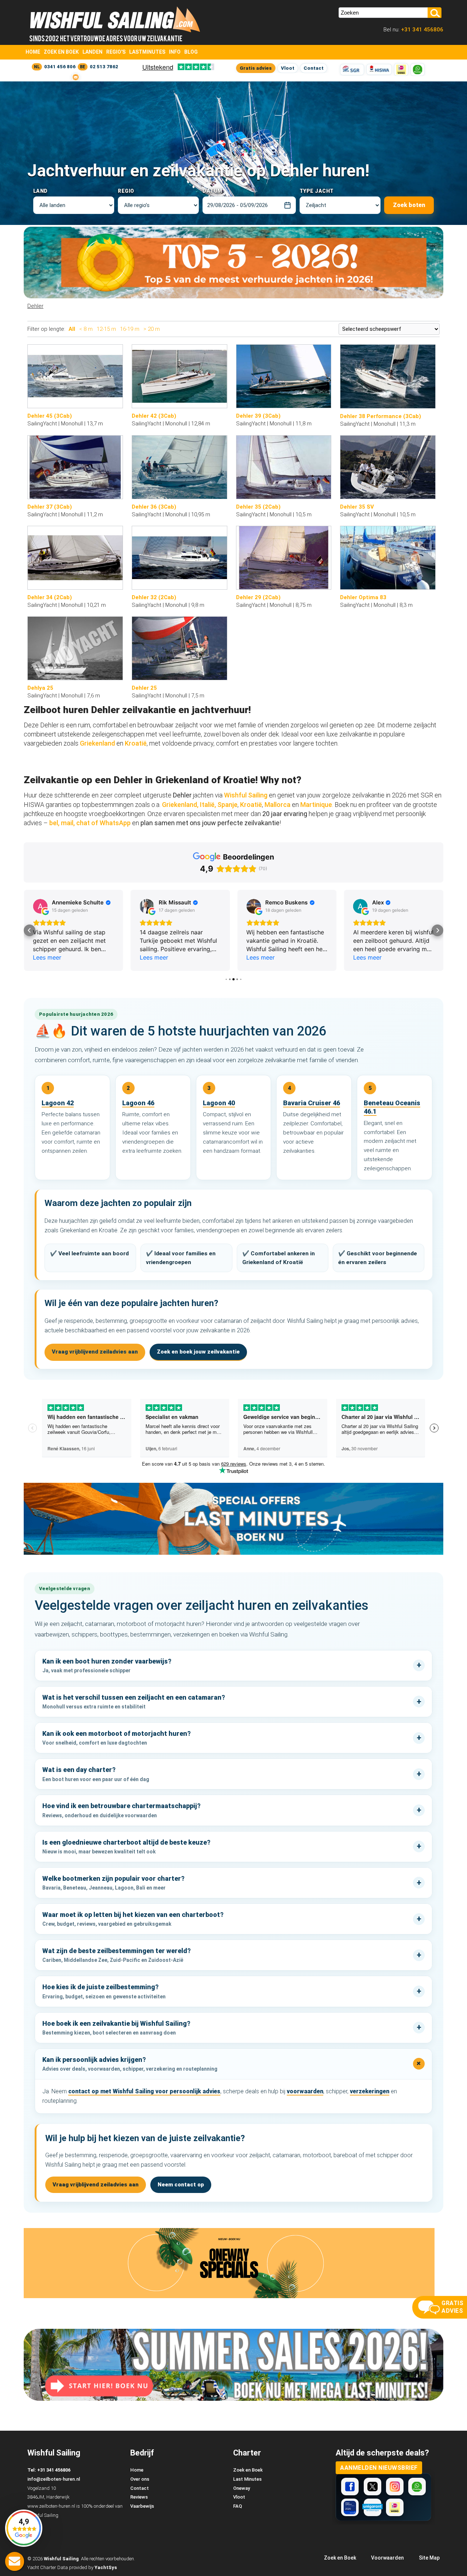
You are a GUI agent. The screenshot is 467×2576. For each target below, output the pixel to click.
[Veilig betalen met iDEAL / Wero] (401, 70)
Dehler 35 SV (357, 507)
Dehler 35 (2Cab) (258, 507)
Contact (314, 68)
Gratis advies (256, 68)
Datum (212, 191)
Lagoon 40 (219, 1103)
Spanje (227, 805)
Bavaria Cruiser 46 (312, 1103)
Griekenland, (180, 805)
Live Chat (15, 2561)
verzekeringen (370, 2091)
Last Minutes (247, 2479)
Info (175, 52)
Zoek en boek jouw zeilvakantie (198, 1352)
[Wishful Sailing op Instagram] (395, 2487)
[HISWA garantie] (379, 70)
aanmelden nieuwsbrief (379, 2468)
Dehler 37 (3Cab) (50, 507)
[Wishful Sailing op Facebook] (350, 2487)
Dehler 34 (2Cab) (50, 597)
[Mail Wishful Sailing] (76, 77)
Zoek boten (409, 205)
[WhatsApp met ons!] (418, 70)
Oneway (242, 2488)
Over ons (140, 2479)
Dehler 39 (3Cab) (258, 416)
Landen (92, 52)
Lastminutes (147, 52)
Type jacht (317, 191)
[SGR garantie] (352, 70)
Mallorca (277, 805)
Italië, (208, 805)
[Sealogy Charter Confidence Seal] (350, 2507)
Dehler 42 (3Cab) (154, 416)
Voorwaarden (387, 2558)
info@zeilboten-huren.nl (54, 2479)
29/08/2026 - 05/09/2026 (238, 205)
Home (33, 52)
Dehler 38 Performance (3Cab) (381, 416)
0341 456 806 (60, 67)
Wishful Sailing (246, 795)
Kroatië (136, 743)
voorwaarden (305, 2091)
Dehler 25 (144, 688)
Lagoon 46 (138, 1103)
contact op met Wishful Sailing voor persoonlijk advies (144, 2091)
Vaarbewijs (142, 2506)
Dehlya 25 (40, 688)
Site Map (429, 2558)
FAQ (238, 2506)
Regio (126, 191)
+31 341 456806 (421, 30)
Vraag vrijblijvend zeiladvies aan (95, 1352)
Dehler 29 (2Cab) (258, 597)
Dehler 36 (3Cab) (154, 507)
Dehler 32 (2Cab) (154, 597)
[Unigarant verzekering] (373, 2507)
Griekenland (98, 743)
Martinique (316, 805)
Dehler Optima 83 (363, 597)
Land (40, 191)
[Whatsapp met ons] (417, 2487)
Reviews (139, 2497)
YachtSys (106, 2567)
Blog (191, 52)
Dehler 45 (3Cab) (50, 416)
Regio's (116, 52)
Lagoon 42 (58, 1103)
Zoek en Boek (61, 52)
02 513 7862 (104, 67)
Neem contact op (181, 2185)
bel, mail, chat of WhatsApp (90, 823)
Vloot (288, 68)
